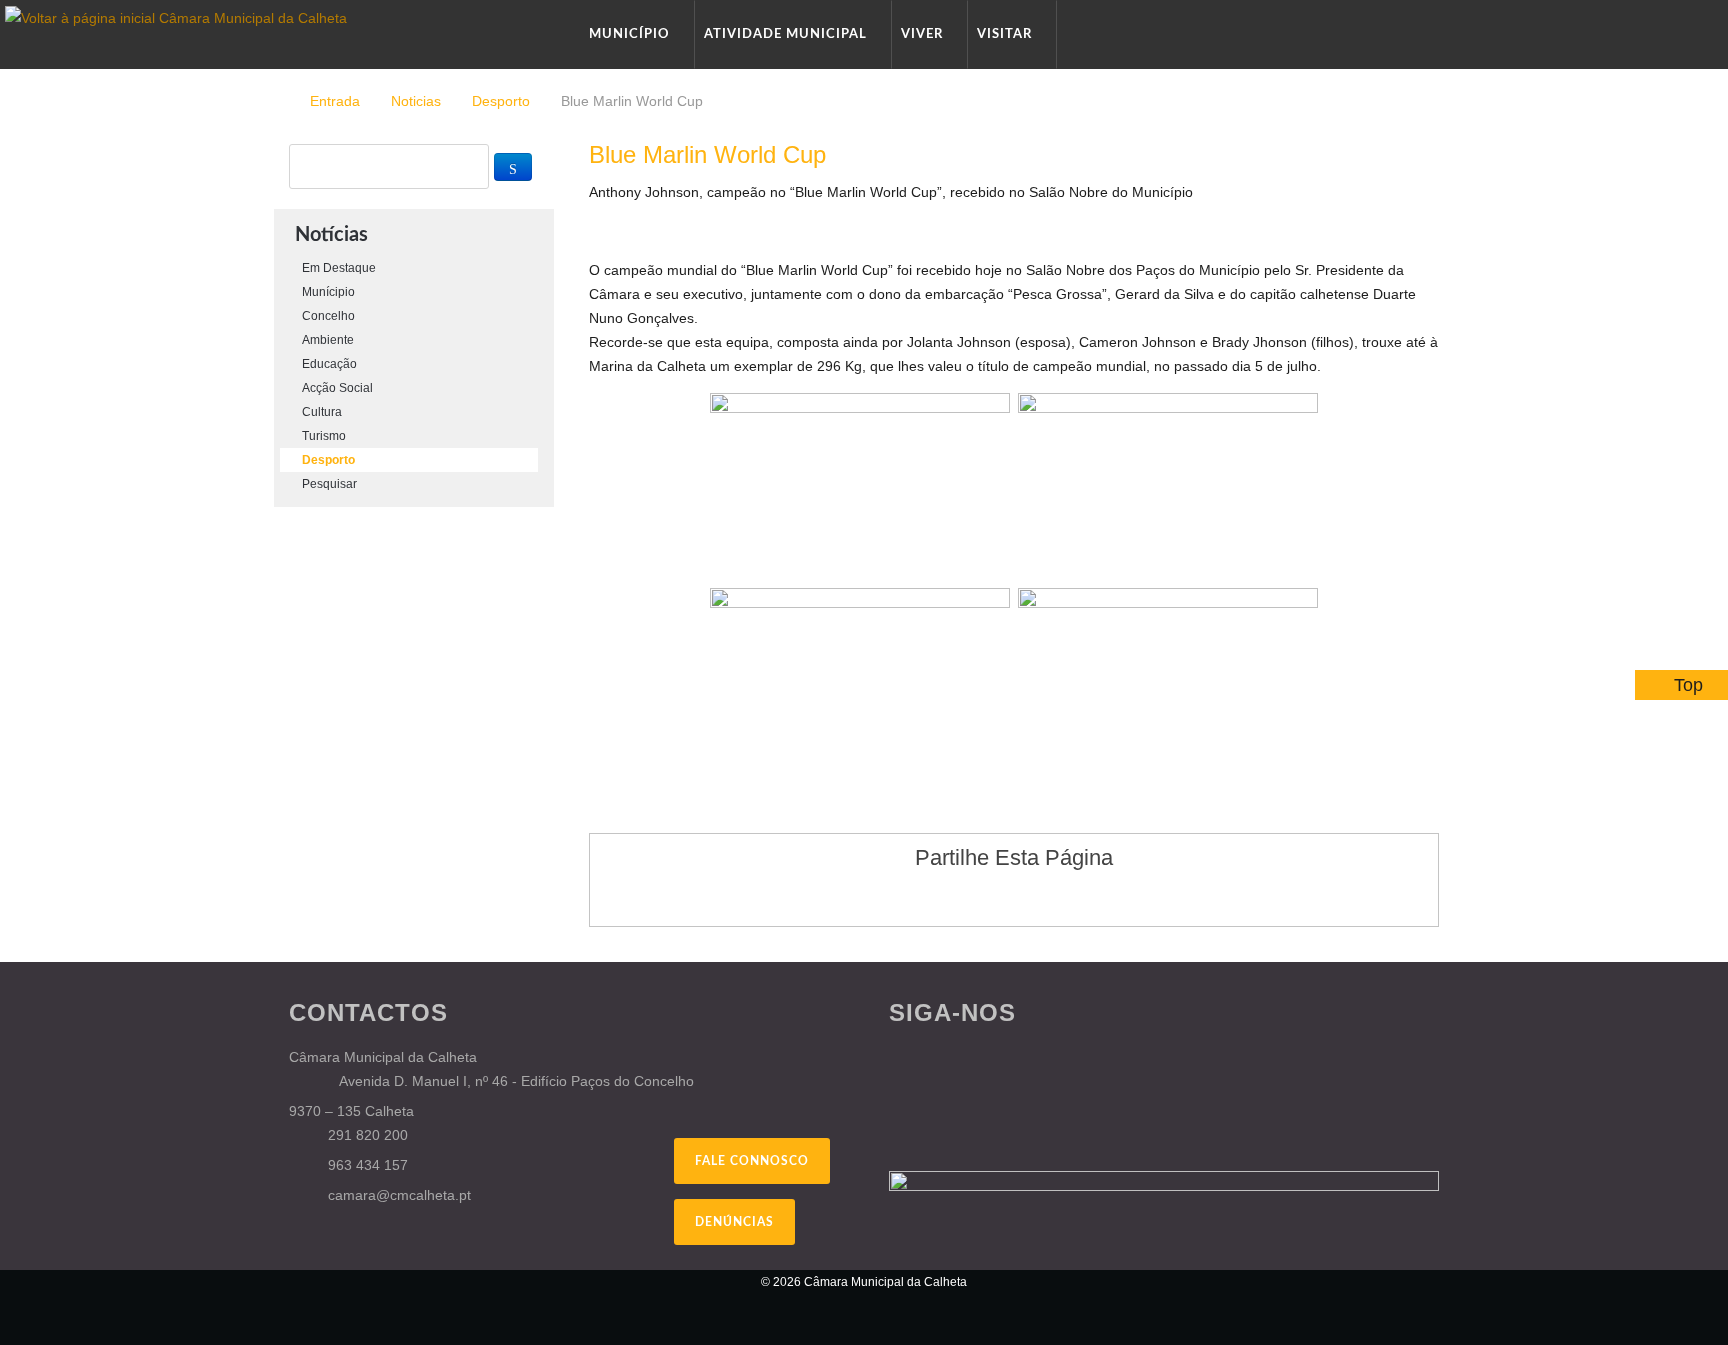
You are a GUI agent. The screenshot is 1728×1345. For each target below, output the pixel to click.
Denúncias (734, 1222)
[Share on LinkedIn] (1071, 897)
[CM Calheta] (394, 1295)
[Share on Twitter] (1033, 897)
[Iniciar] (513, 167)
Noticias (416, 101)
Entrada (335, 101)
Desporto (501, 101)
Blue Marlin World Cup (707, 154)
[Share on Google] (995, 897)
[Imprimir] (1410, 192)
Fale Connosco (752, 1161)
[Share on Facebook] (957, 897)
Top (1688, 685)
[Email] (1433, 192)
